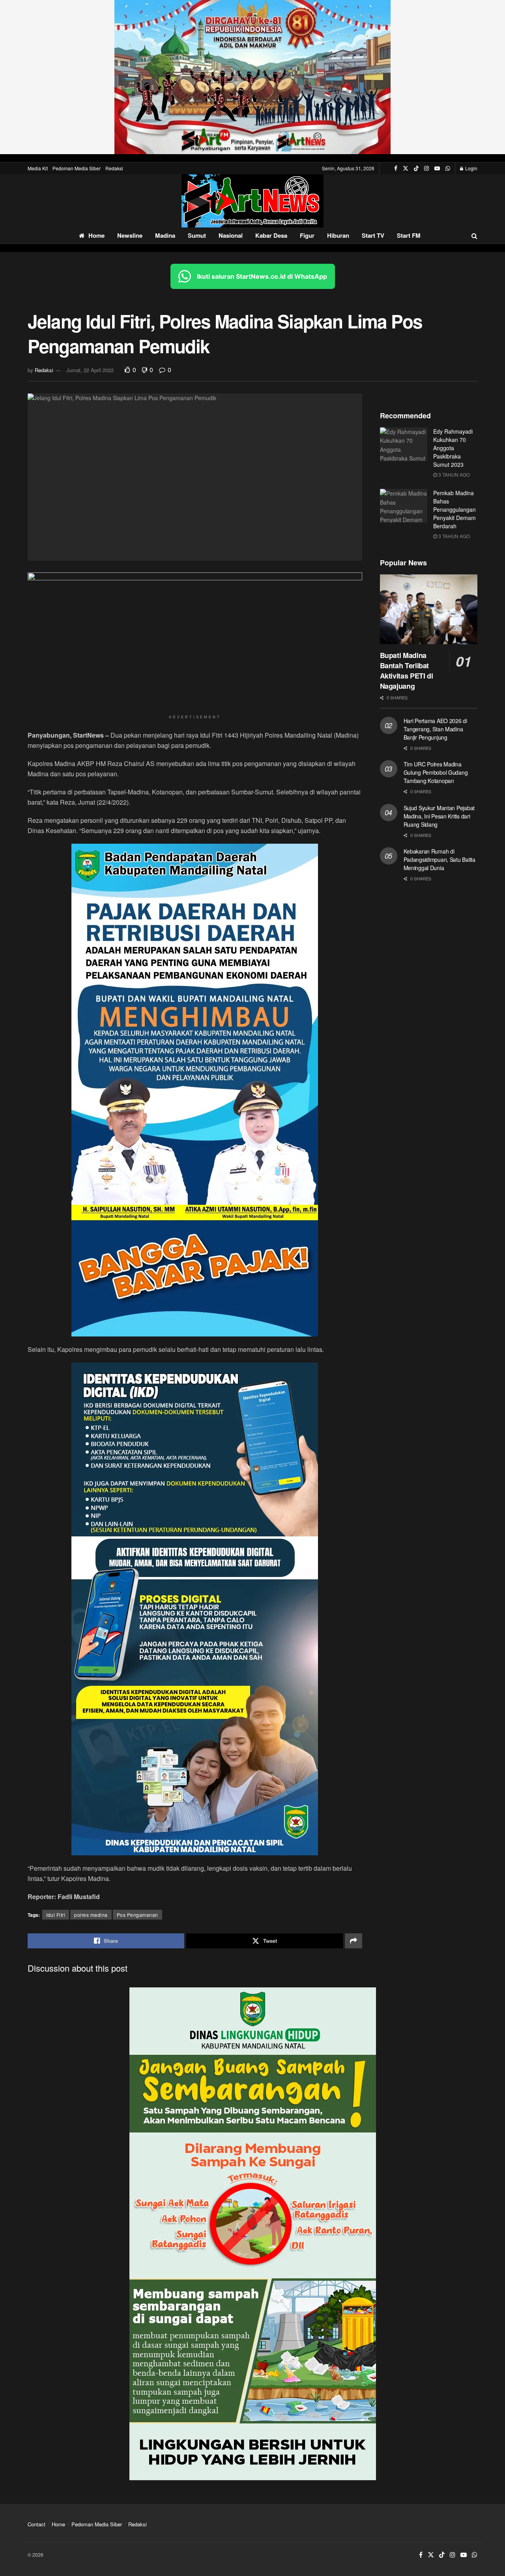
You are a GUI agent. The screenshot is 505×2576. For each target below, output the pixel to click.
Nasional (231, 235)
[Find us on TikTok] (416, 168)
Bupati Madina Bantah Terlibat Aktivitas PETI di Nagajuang (407, 671)
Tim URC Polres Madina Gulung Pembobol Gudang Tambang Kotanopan (436, 772)
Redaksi (114, 168)
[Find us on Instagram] (426, 168)
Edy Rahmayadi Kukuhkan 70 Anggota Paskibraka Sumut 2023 (453, 448)
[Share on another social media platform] (353, 1941)
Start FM (409, 235)
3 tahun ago (454, 474)
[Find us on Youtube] (437, 168)
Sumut (197, 235)
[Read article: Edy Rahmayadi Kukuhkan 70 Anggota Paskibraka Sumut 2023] (404, 444)
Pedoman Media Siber (77, 168)
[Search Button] (474, 236)
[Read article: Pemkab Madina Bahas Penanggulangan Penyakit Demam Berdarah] (404, 506)
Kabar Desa (271, 235)
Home (96, 235)
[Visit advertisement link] (252, 77)
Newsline (130, 235)
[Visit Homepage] (252, 201)
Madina (165, 235)
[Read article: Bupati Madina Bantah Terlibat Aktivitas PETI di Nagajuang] (429, 609)
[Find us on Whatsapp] (448, 168)
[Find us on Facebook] (396, 168)
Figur (307, 235)
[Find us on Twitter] (406, 168)
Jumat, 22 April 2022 (90, 370)
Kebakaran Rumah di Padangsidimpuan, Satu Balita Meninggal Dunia (440, 859)
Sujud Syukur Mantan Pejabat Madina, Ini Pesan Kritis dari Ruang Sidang (439, 816)
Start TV (373, 235)
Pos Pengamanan (137, 1915)
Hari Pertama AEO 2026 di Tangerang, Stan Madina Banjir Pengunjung (435, 729)
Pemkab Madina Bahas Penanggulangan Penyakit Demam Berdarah (454, 509)
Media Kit (38, 168)
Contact (36, 2524)
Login (471, 168)
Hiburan (338, 235)
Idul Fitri (56, 1915)
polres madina (91, 1915)
